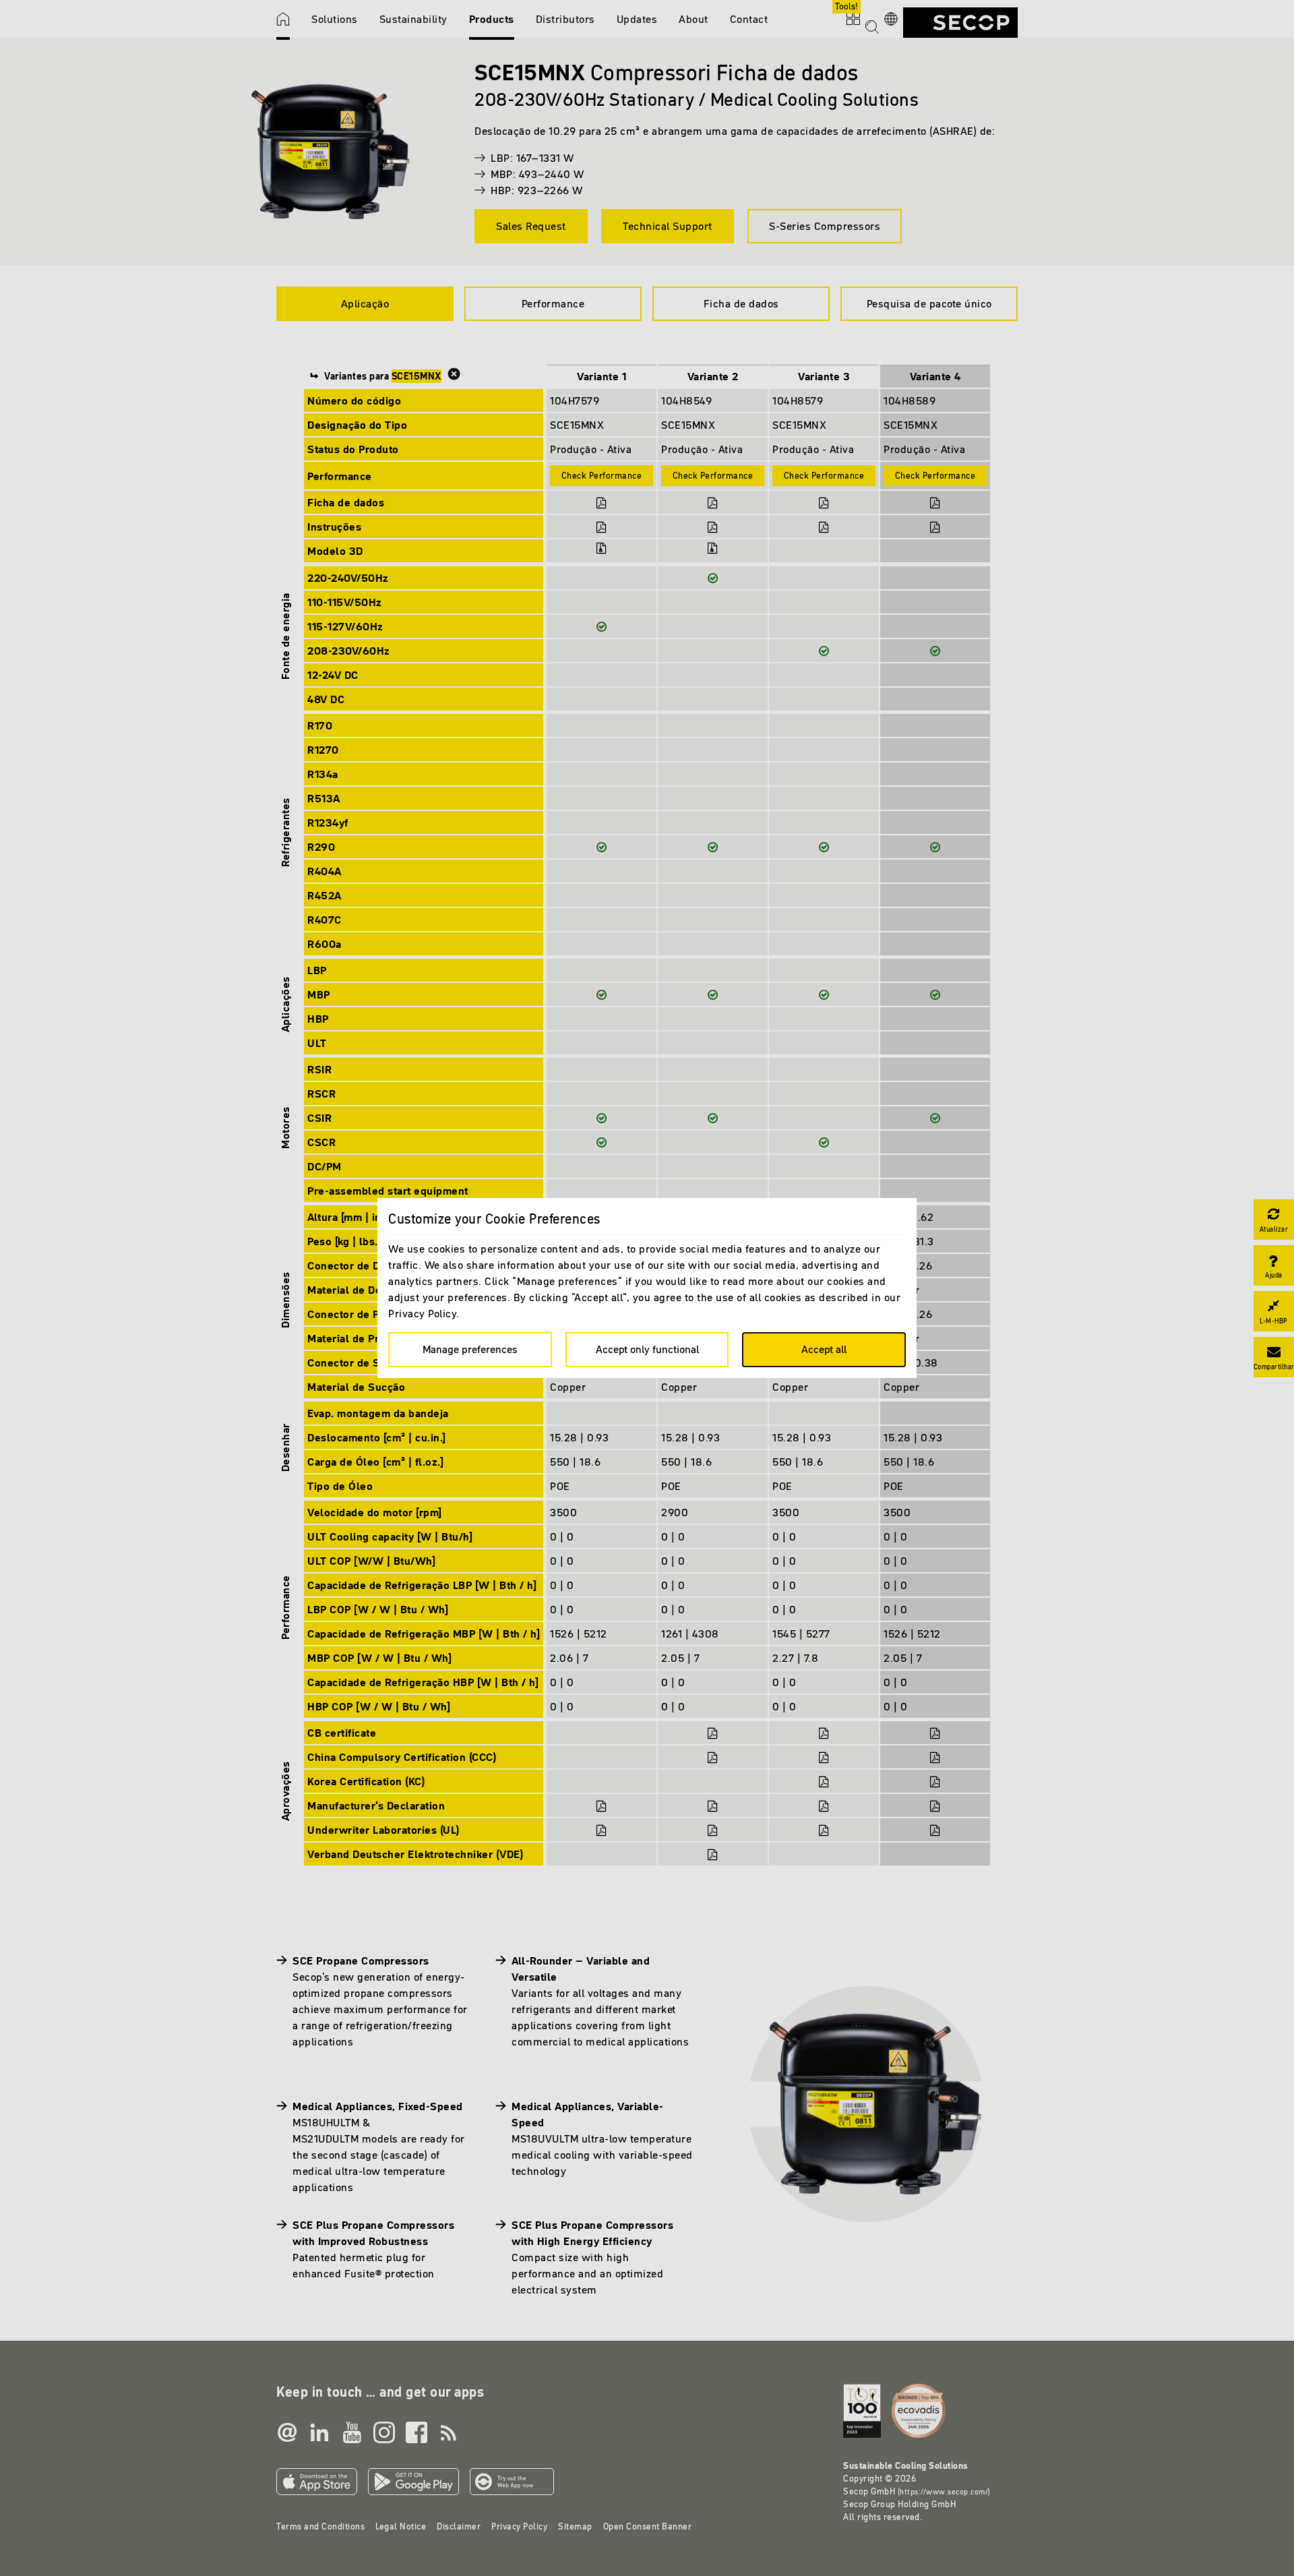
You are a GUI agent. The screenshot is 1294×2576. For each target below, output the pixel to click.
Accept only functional (647, 1349)
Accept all (824, 1349)
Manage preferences (470, 1349)
